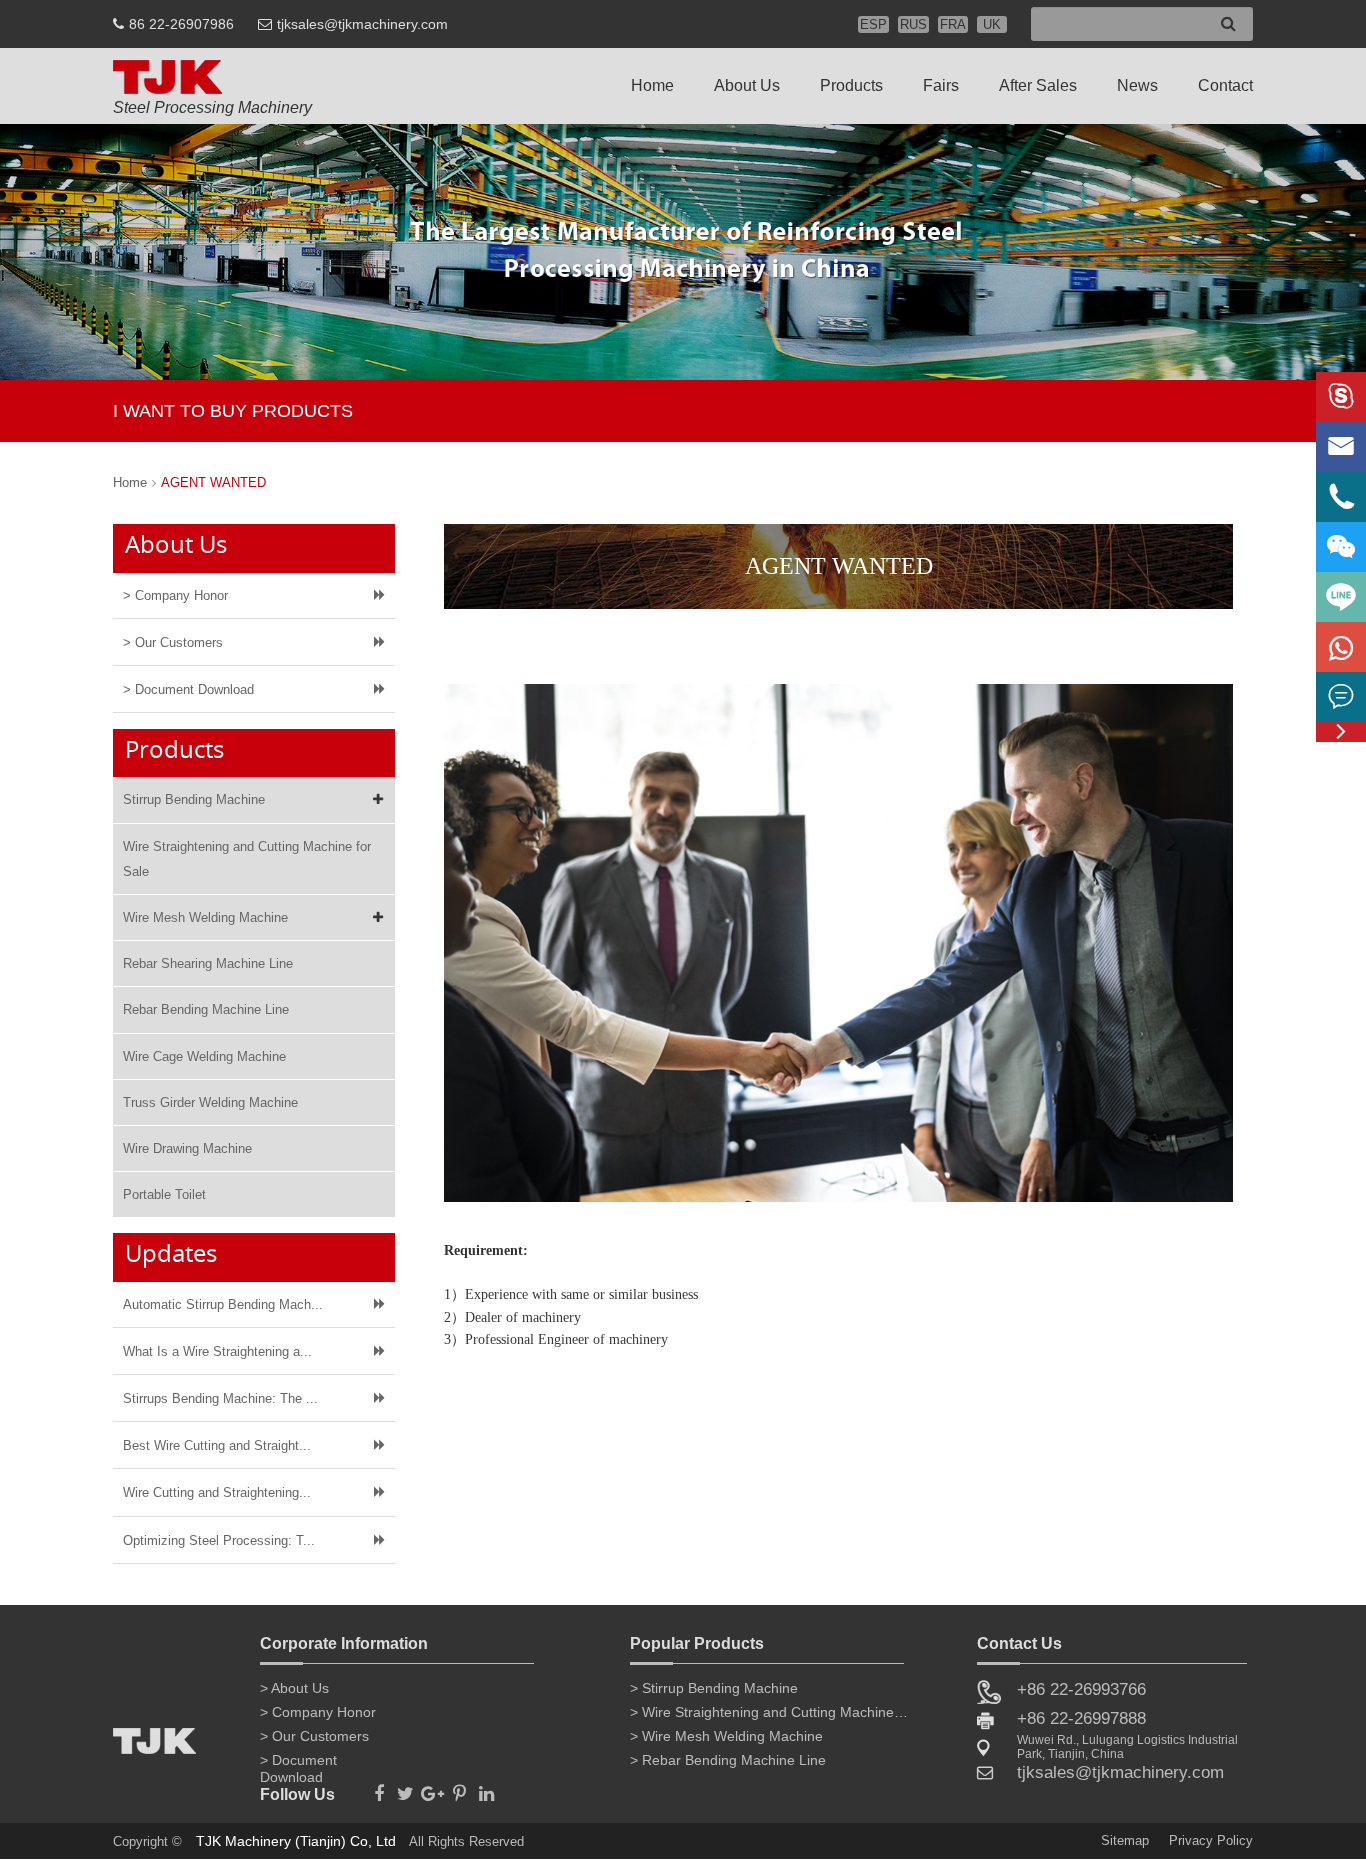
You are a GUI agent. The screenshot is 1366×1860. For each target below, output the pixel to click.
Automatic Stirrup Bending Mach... (223, 1304)
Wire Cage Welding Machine (204, 1056)
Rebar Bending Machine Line (206, 1009)
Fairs (941, 85)
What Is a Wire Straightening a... (217, 1351)
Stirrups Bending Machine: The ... (220, 1398)
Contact (1225, 85)
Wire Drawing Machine (187, 1148)
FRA (953, 24)
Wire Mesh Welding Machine (205, 917)
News (1137, 85)
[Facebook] (378, 1788)
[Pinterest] (459, 1788)
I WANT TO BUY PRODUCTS (233, 411)
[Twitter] (405, 1788)
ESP (873, 24)
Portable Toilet (164, 1194)
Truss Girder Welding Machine (210, 1102)
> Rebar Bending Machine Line (728, 1760)
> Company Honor (175, 595)
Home (652, 85)
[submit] (1228, 24)
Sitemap (1125, 1840)
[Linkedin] (486, 1788)
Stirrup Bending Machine (194, 799)
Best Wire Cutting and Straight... (217, 1445)
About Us (747, 85)
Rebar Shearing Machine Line (208, 963)
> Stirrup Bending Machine (714, 1688)
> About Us (294, 1688)
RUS (913, 24)
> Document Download (188, 689)
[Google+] (432, 1788)
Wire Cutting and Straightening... (217, 1492)
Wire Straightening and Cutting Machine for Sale (247, 859)
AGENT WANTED (213, 482)
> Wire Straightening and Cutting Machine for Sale (770, 1712)
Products (851, 85)
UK (992, 24)
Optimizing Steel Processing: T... (219, 1540)
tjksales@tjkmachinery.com (362, 24)
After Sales (1038, 85)
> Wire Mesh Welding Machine (726, 1736)
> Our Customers (173, 642)
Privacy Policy (1211, 1840)
